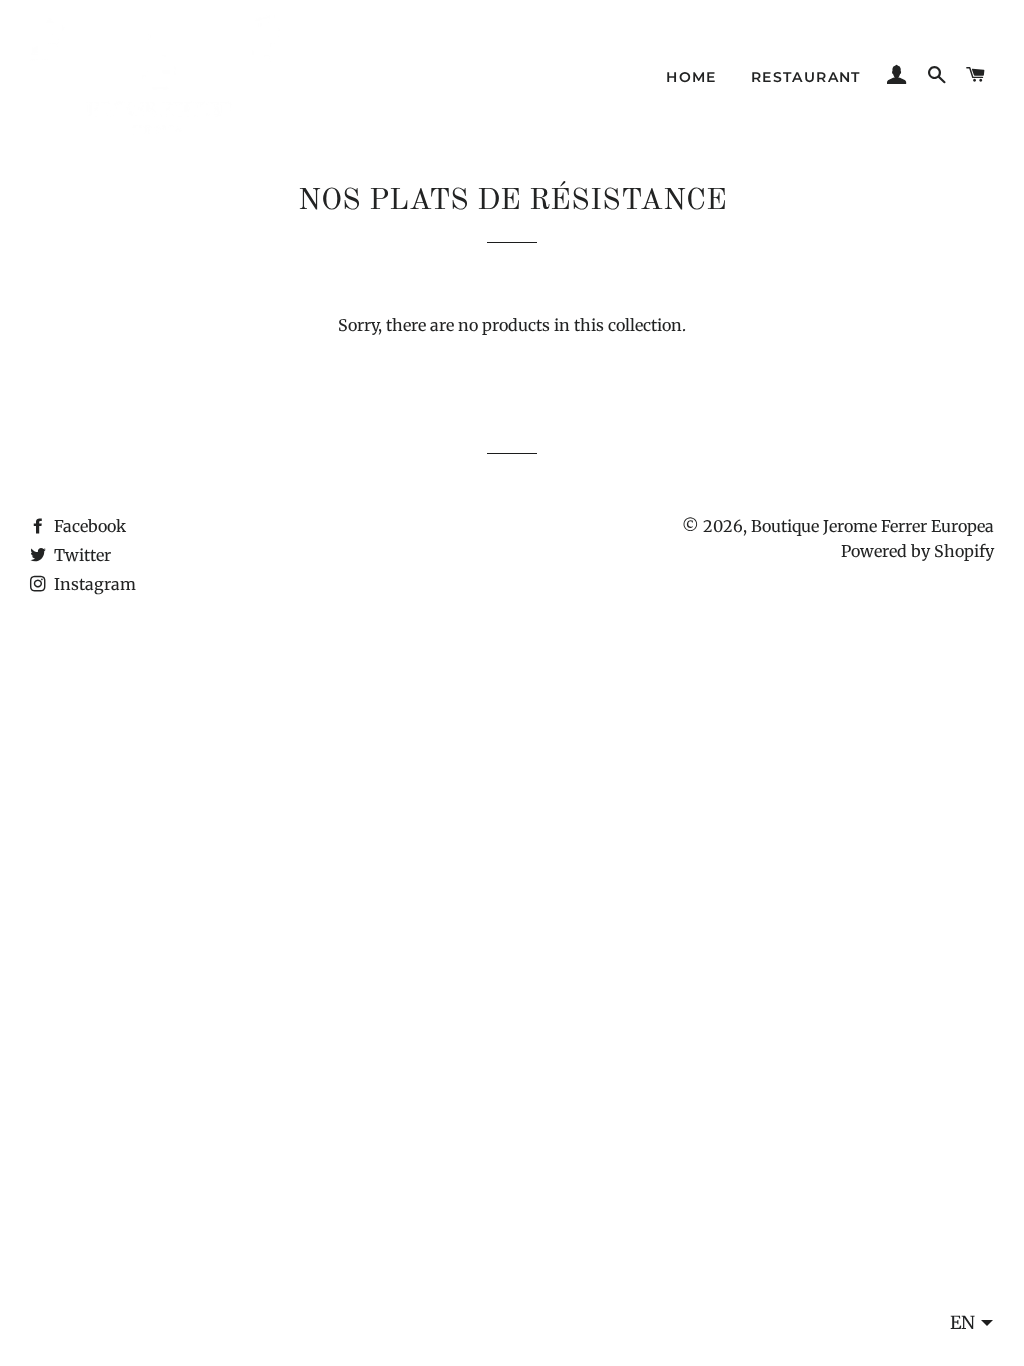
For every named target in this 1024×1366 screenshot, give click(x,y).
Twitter (80, 555)
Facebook (88, 526)
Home (691, 77)
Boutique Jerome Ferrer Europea (872, 526)
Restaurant (806, 77)
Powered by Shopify (917, 551)
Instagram (93, 584)
